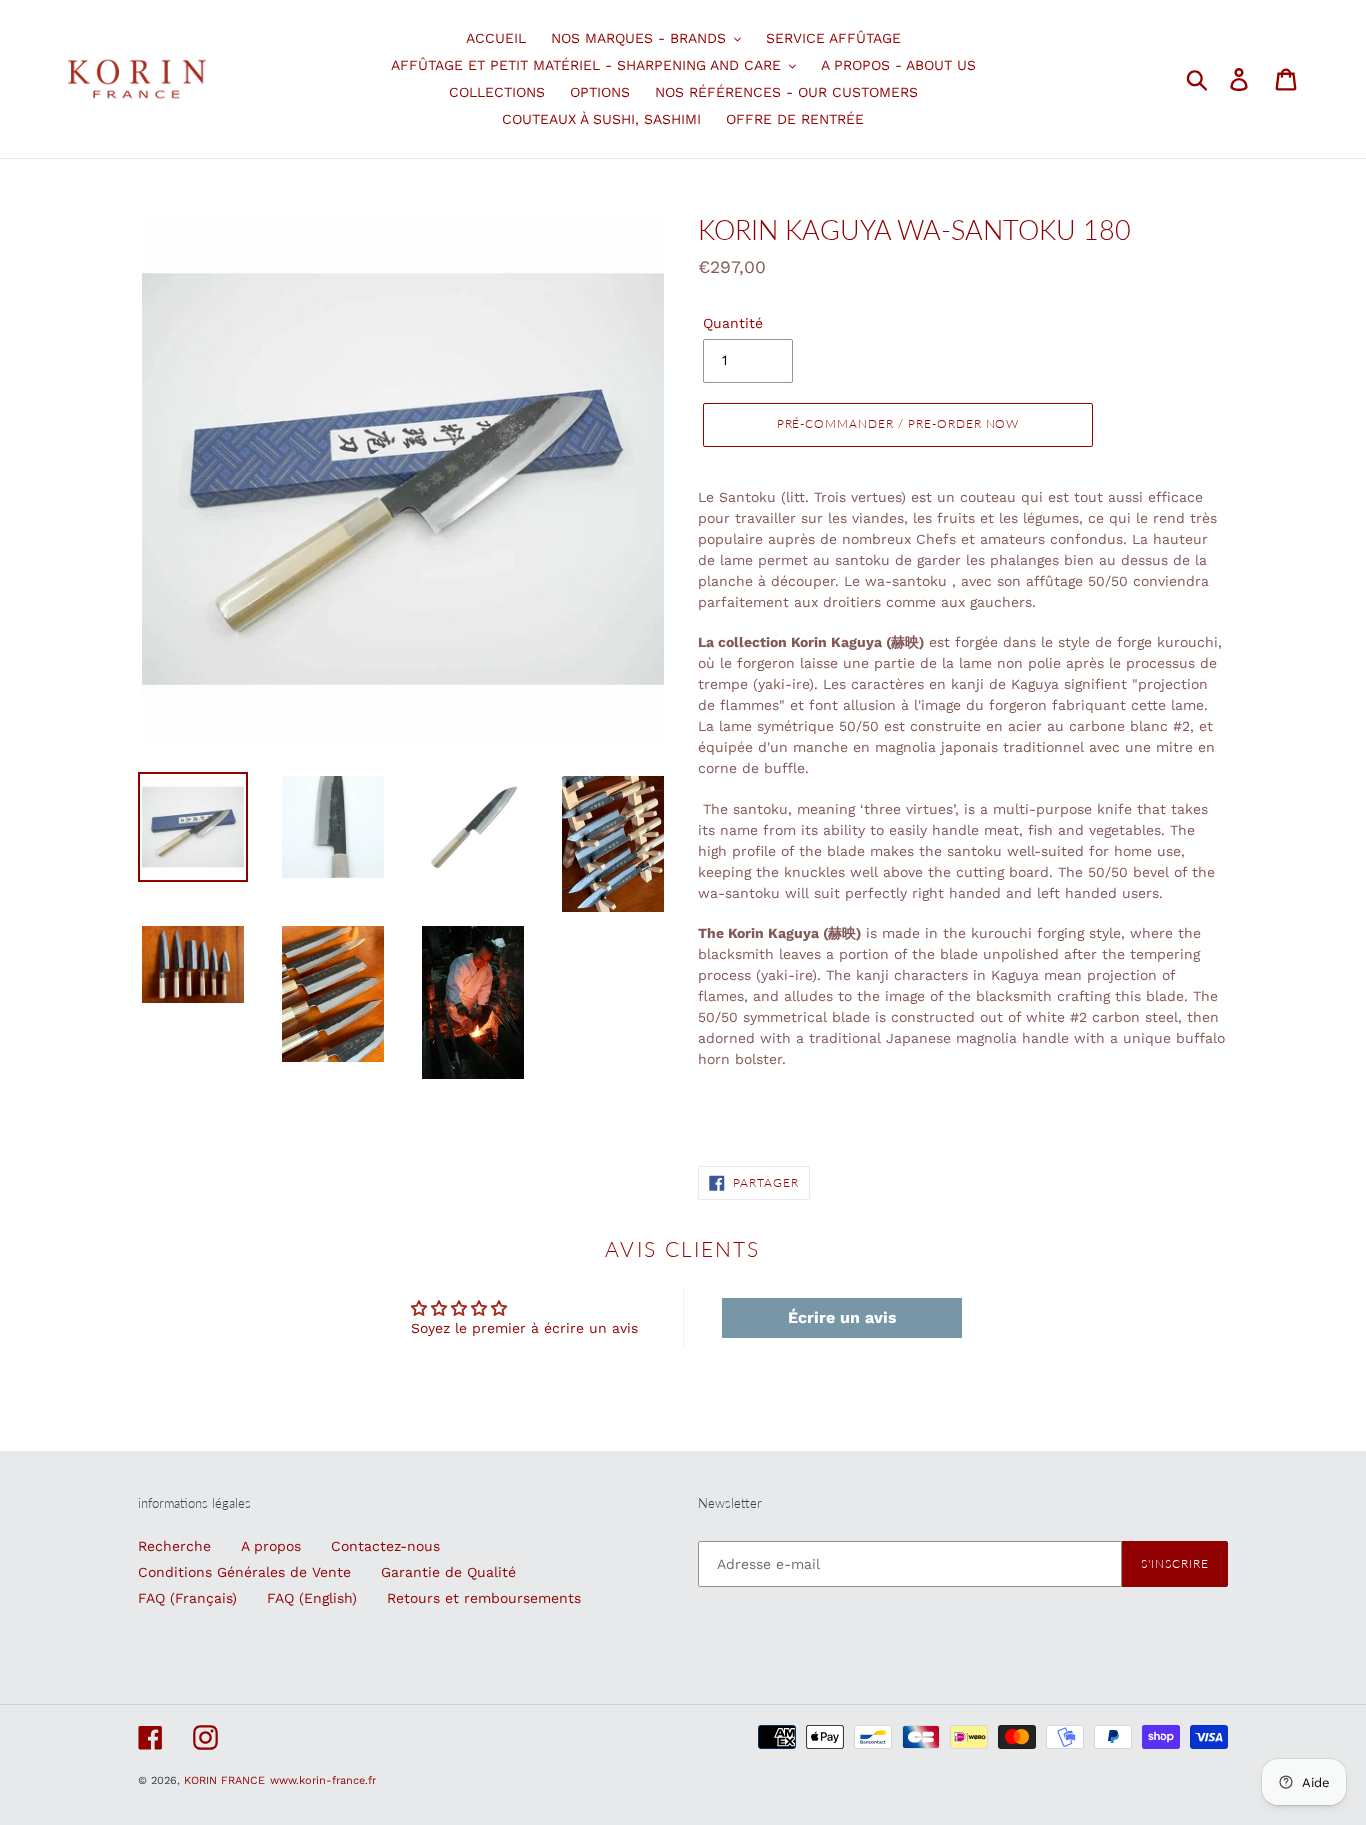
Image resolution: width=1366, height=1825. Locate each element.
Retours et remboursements (484, 1598)
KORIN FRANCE (224, 1780)
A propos (271, 1546)
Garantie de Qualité (448, 1572)
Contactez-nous (385, 1546)
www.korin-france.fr (323, 1780)
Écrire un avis (842, 1317)
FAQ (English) (312, 1598)
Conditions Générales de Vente (244, 1572)
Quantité (733, 323)
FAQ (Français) (187, 1598)
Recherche (174, 1546)
